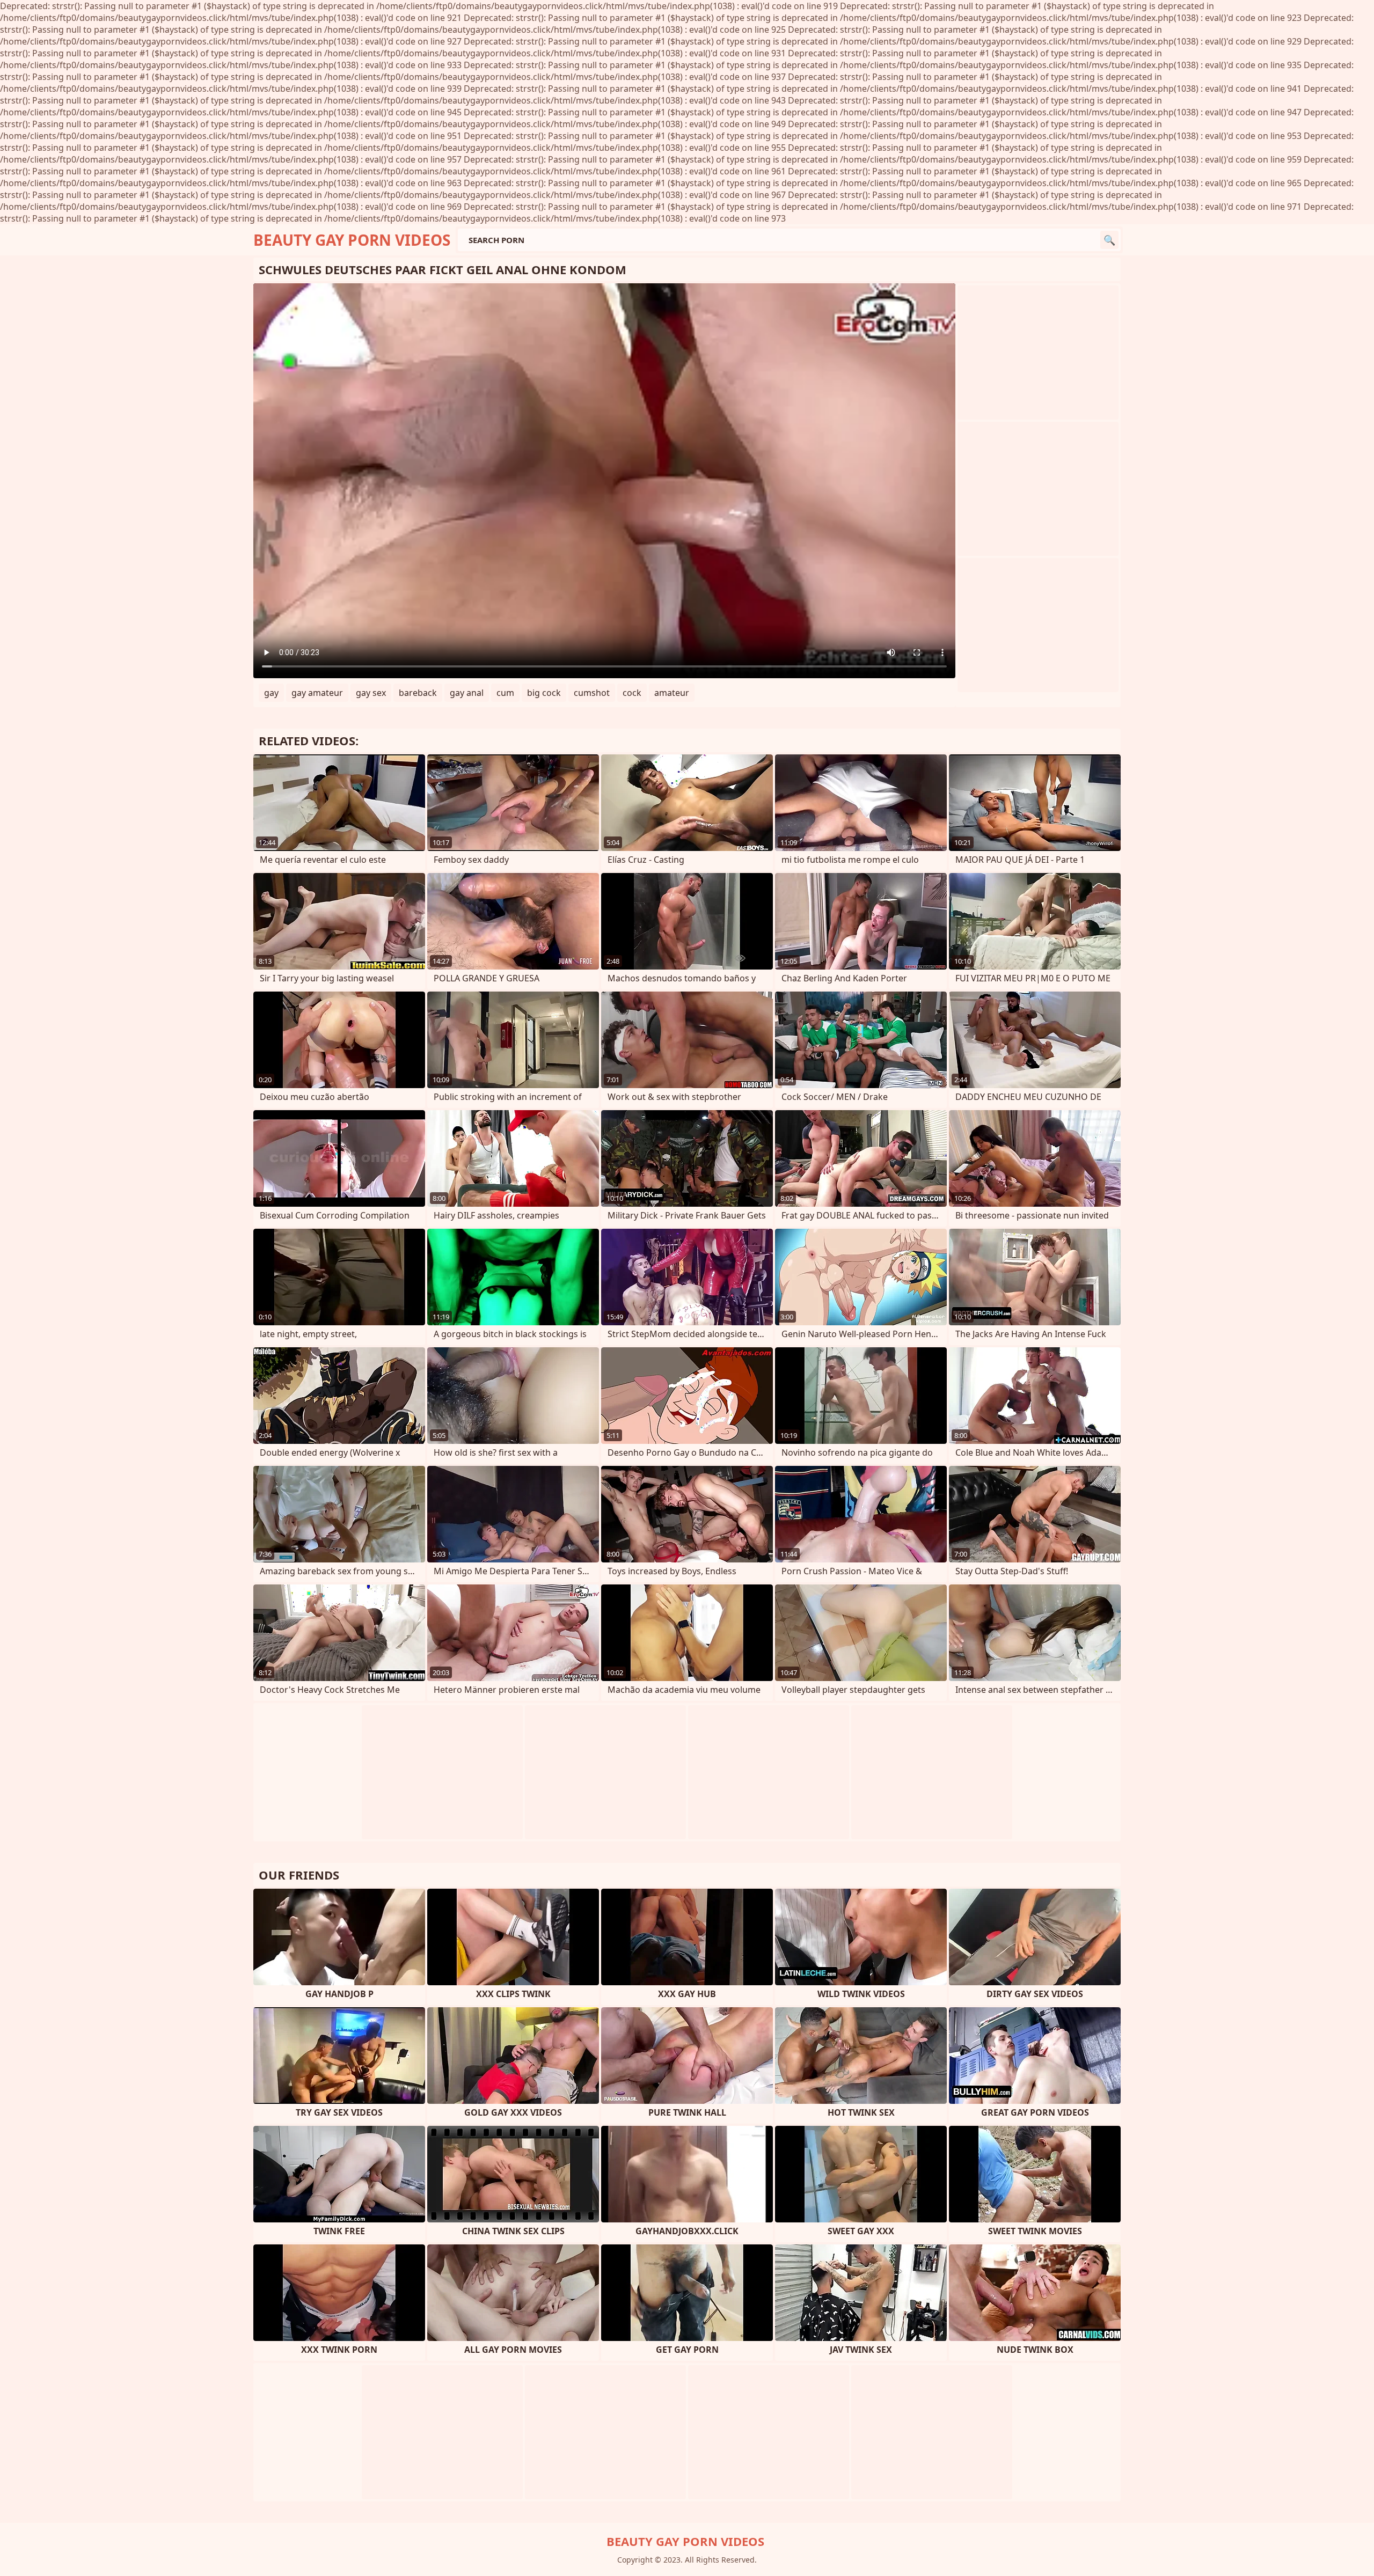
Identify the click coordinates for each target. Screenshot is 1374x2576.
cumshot (592, 693)
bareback (418, 693)
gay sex (371, 693)
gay (271, 693)
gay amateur (317, 693)
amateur (672, 693)
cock (632, 693)
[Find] (1109, 240)
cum (505, 693)
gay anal (467, 693)
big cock (544, 693)
